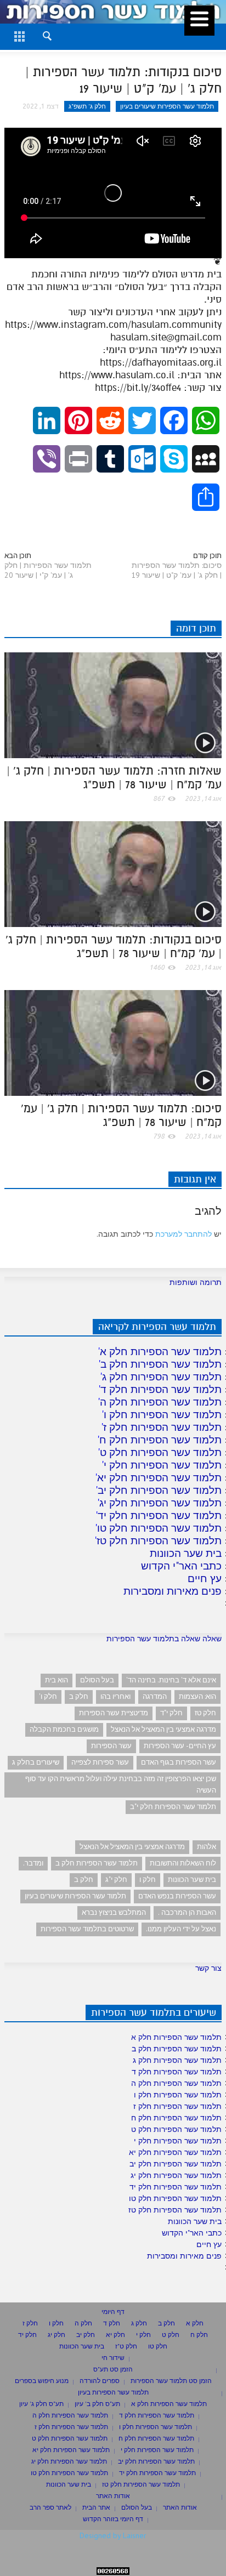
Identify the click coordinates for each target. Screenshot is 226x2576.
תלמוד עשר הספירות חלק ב (161, 1364)
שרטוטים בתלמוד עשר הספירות (87, 1929)
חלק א (195, 2323)
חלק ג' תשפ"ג (87, 106)
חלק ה (83, 2323)
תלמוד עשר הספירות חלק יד (160, 1515)
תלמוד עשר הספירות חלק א (161, 1351)
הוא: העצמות (197, 1696)
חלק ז (30, 2323)
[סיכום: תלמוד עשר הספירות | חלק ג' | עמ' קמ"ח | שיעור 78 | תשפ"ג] (113, 1042)
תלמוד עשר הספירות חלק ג (162, 1377)
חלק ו (148, 1880)
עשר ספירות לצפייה (100, 1762)
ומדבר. (33, 1863)
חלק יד (27, 2335)
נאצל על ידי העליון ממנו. (181, 1929)
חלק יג (56, 2335)
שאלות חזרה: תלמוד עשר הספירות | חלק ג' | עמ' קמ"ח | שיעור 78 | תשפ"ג (114, 778)
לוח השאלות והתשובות (183, 1863)
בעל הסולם (97, 1680)
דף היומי (113, 2311)
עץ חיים (205, 1578)
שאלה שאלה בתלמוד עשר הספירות (164, 1639)
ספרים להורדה (100, 2381)
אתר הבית (96, 2507)
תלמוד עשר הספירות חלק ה (161, 1402)
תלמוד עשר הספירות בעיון (113, 2392)
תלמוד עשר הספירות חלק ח (160, 1440)
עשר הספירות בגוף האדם (179, 1762)
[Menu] (199, 21)
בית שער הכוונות (186, 1553)
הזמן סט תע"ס (113, 2369)
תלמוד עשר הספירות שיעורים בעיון (167, 106)
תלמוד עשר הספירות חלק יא (159, 1477)
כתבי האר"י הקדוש (181, 1566)
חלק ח (199, 2335)
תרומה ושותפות (196, 1282)
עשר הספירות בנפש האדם (177, 1896)
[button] (37, 35)
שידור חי (113, 2358)
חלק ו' (48, 1696)
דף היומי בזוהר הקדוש (113, 2519)
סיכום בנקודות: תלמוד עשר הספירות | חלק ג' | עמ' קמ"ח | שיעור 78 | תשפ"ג (114, 946)
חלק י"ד (171, 1713)
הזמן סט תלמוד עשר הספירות (171, 2381)
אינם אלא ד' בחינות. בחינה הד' (171, 1680)
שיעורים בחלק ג (36, 1762)
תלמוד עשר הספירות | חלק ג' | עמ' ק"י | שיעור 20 (48, 570)
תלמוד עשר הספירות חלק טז (159, 1540)
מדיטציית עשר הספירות (114, 1713)
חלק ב (79, 1696)
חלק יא (115, 2335)
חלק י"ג (116, 1880)
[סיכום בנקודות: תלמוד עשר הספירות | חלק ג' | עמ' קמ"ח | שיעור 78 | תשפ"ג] (113, 873)
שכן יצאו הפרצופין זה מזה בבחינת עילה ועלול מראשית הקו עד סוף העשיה (121, 1784)
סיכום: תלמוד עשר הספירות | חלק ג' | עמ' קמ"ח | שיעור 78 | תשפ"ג (121, 1115)
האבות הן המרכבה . (187, 1912)
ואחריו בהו (115, 1696)
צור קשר (208, 1968)
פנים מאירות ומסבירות (173, 1591)
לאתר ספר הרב (50, 2507)
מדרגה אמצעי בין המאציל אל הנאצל (163, 1729)
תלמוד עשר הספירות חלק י (163, 1465)
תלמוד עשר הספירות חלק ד (161, 1389)
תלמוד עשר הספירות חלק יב (160, 1490)
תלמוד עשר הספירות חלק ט (161, 1452)
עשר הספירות (111, 1746)
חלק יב (86, 2335)
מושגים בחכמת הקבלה (64, 1729)
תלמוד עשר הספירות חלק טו (159, 1528)
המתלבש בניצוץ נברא (114, 1912)
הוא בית (56, 1680)
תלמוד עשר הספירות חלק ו (163, 1414)
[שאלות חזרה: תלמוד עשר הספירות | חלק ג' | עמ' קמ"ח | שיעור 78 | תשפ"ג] (113, 704)
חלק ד (112, 2323)
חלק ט (171, 2335)
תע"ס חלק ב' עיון (97, 2404)
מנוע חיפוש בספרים (42, 2381)
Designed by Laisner (113, 2535)
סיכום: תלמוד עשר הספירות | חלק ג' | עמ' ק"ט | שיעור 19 (176, 570)
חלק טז (205, 1713)
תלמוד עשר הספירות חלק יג (160, 1503)
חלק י (143, 2335)
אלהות (207, 1847)
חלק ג (139, 2323)
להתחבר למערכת (183, 1234)
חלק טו (158, 2346)
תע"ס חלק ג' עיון (41, 2404)
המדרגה (155, 1696)
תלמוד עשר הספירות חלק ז (162, 1427)
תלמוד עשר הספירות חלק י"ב (173, 1807)
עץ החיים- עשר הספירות (180, 1746)
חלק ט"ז (126, 2346)
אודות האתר (113, 2496)
